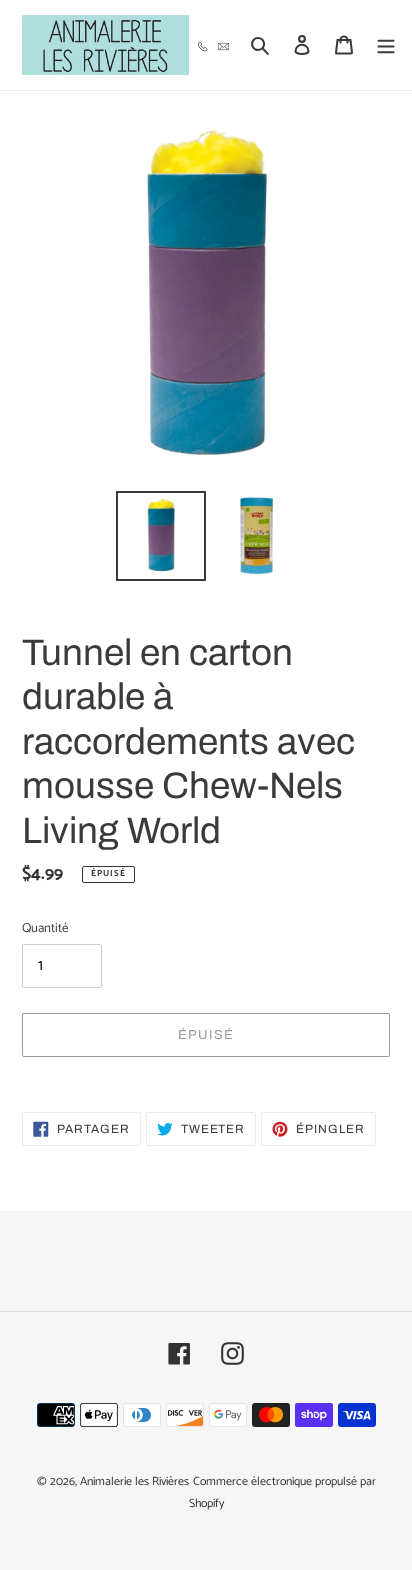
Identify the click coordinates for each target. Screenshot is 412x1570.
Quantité (45, 929)
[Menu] (386, 45)
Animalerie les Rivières (134, 1481)
